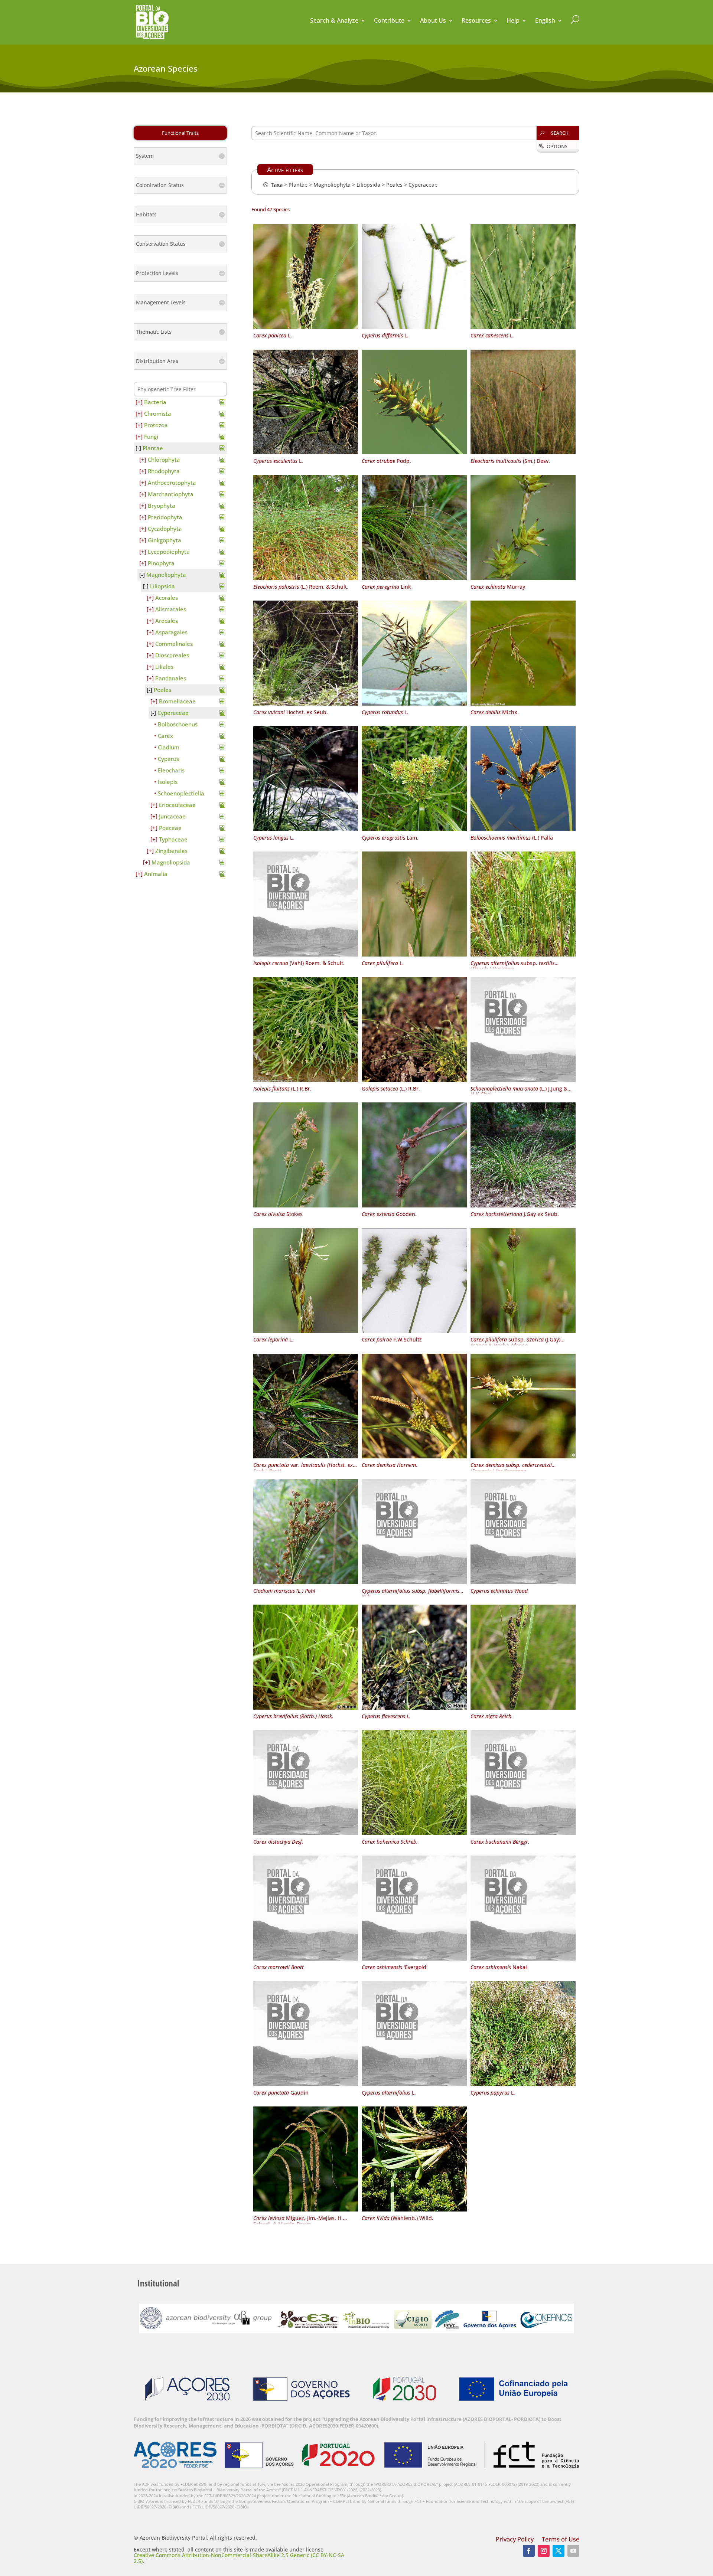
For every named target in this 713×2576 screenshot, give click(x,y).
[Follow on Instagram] (544, 2551)
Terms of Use (561, 2540)
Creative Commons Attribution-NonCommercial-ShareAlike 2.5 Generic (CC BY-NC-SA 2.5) (239, 2558)
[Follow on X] (559, 2551)
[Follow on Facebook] (529, 2551)
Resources (476, 21)
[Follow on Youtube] (573, 2551)
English (545, 21)
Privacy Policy (515, 2540)
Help (513, 21)
